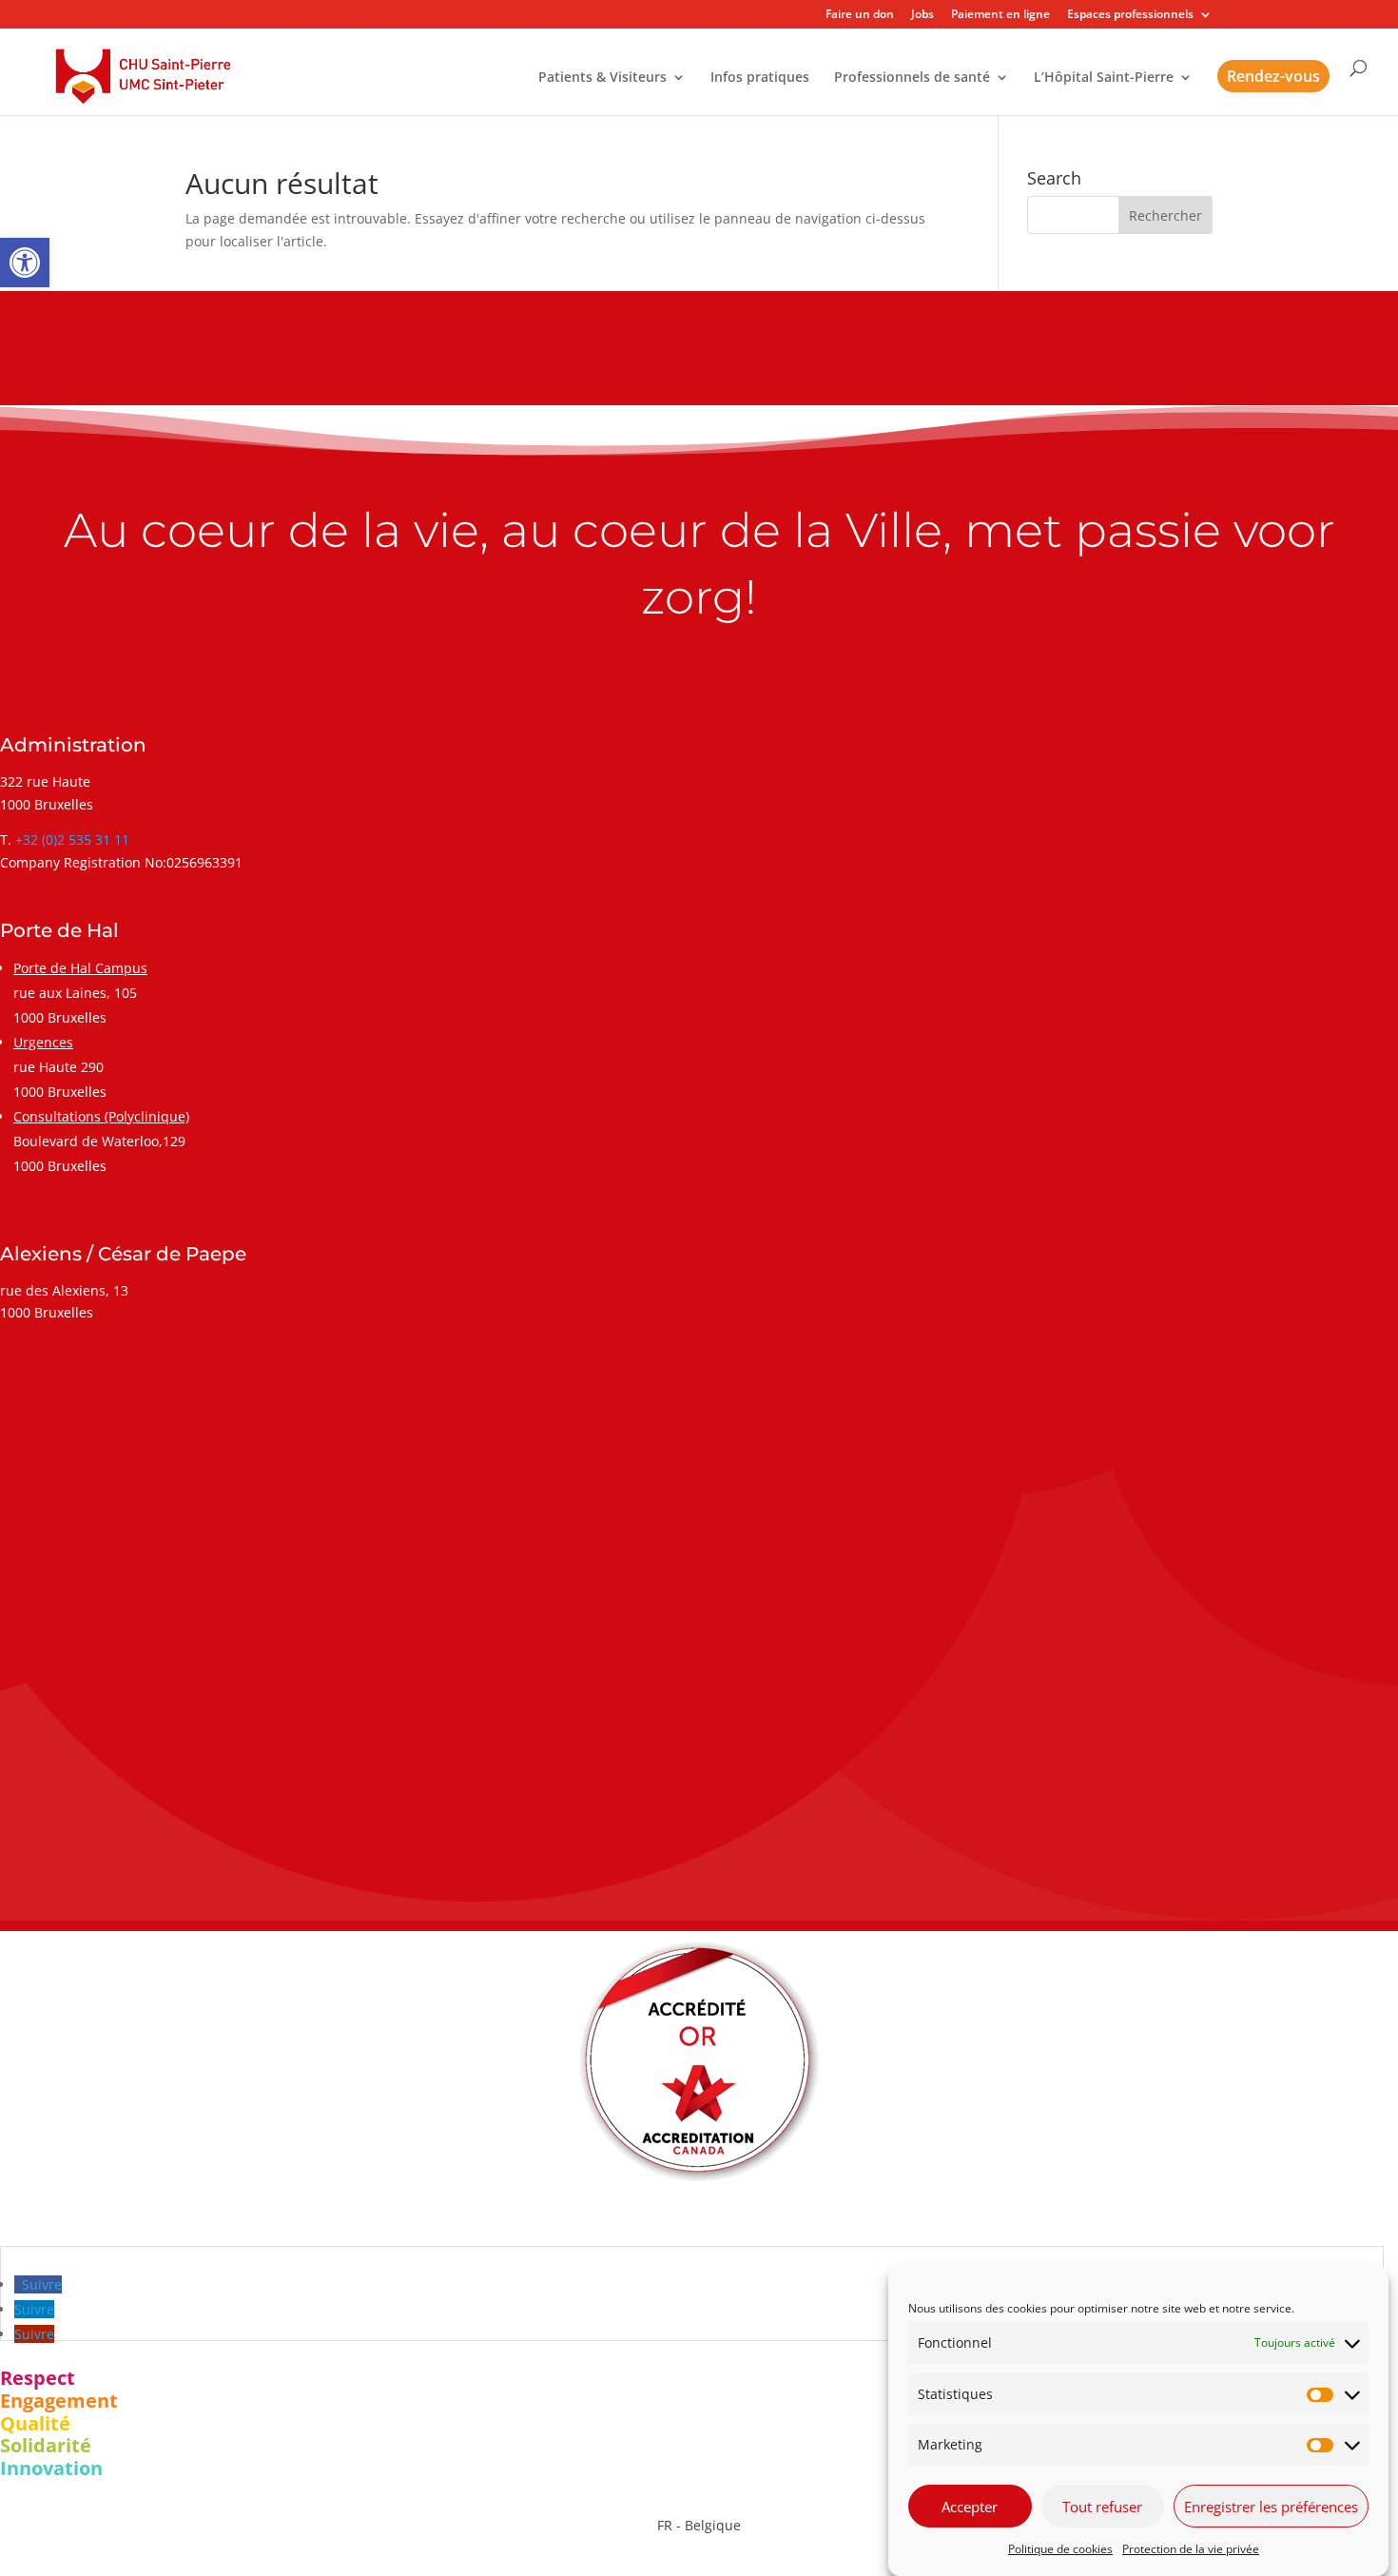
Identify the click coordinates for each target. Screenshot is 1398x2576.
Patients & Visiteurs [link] (602, 78)
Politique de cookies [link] (1060, 2549)
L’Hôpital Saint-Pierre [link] (1104, 78)
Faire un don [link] (860, 15)
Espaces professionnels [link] (1130, 15)
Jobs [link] (922, 15)
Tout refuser (1102, 2507)
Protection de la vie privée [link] (1191, 2549)
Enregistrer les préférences (1271, 2507)
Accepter (970, 2507)
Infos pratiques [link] (760, 78)
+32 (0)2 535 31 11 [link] (72, 839)
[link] (25, 263)
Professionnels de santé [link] (912, 78)
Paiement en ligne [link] (1000, 15)
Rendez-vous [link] (1273, 76)
